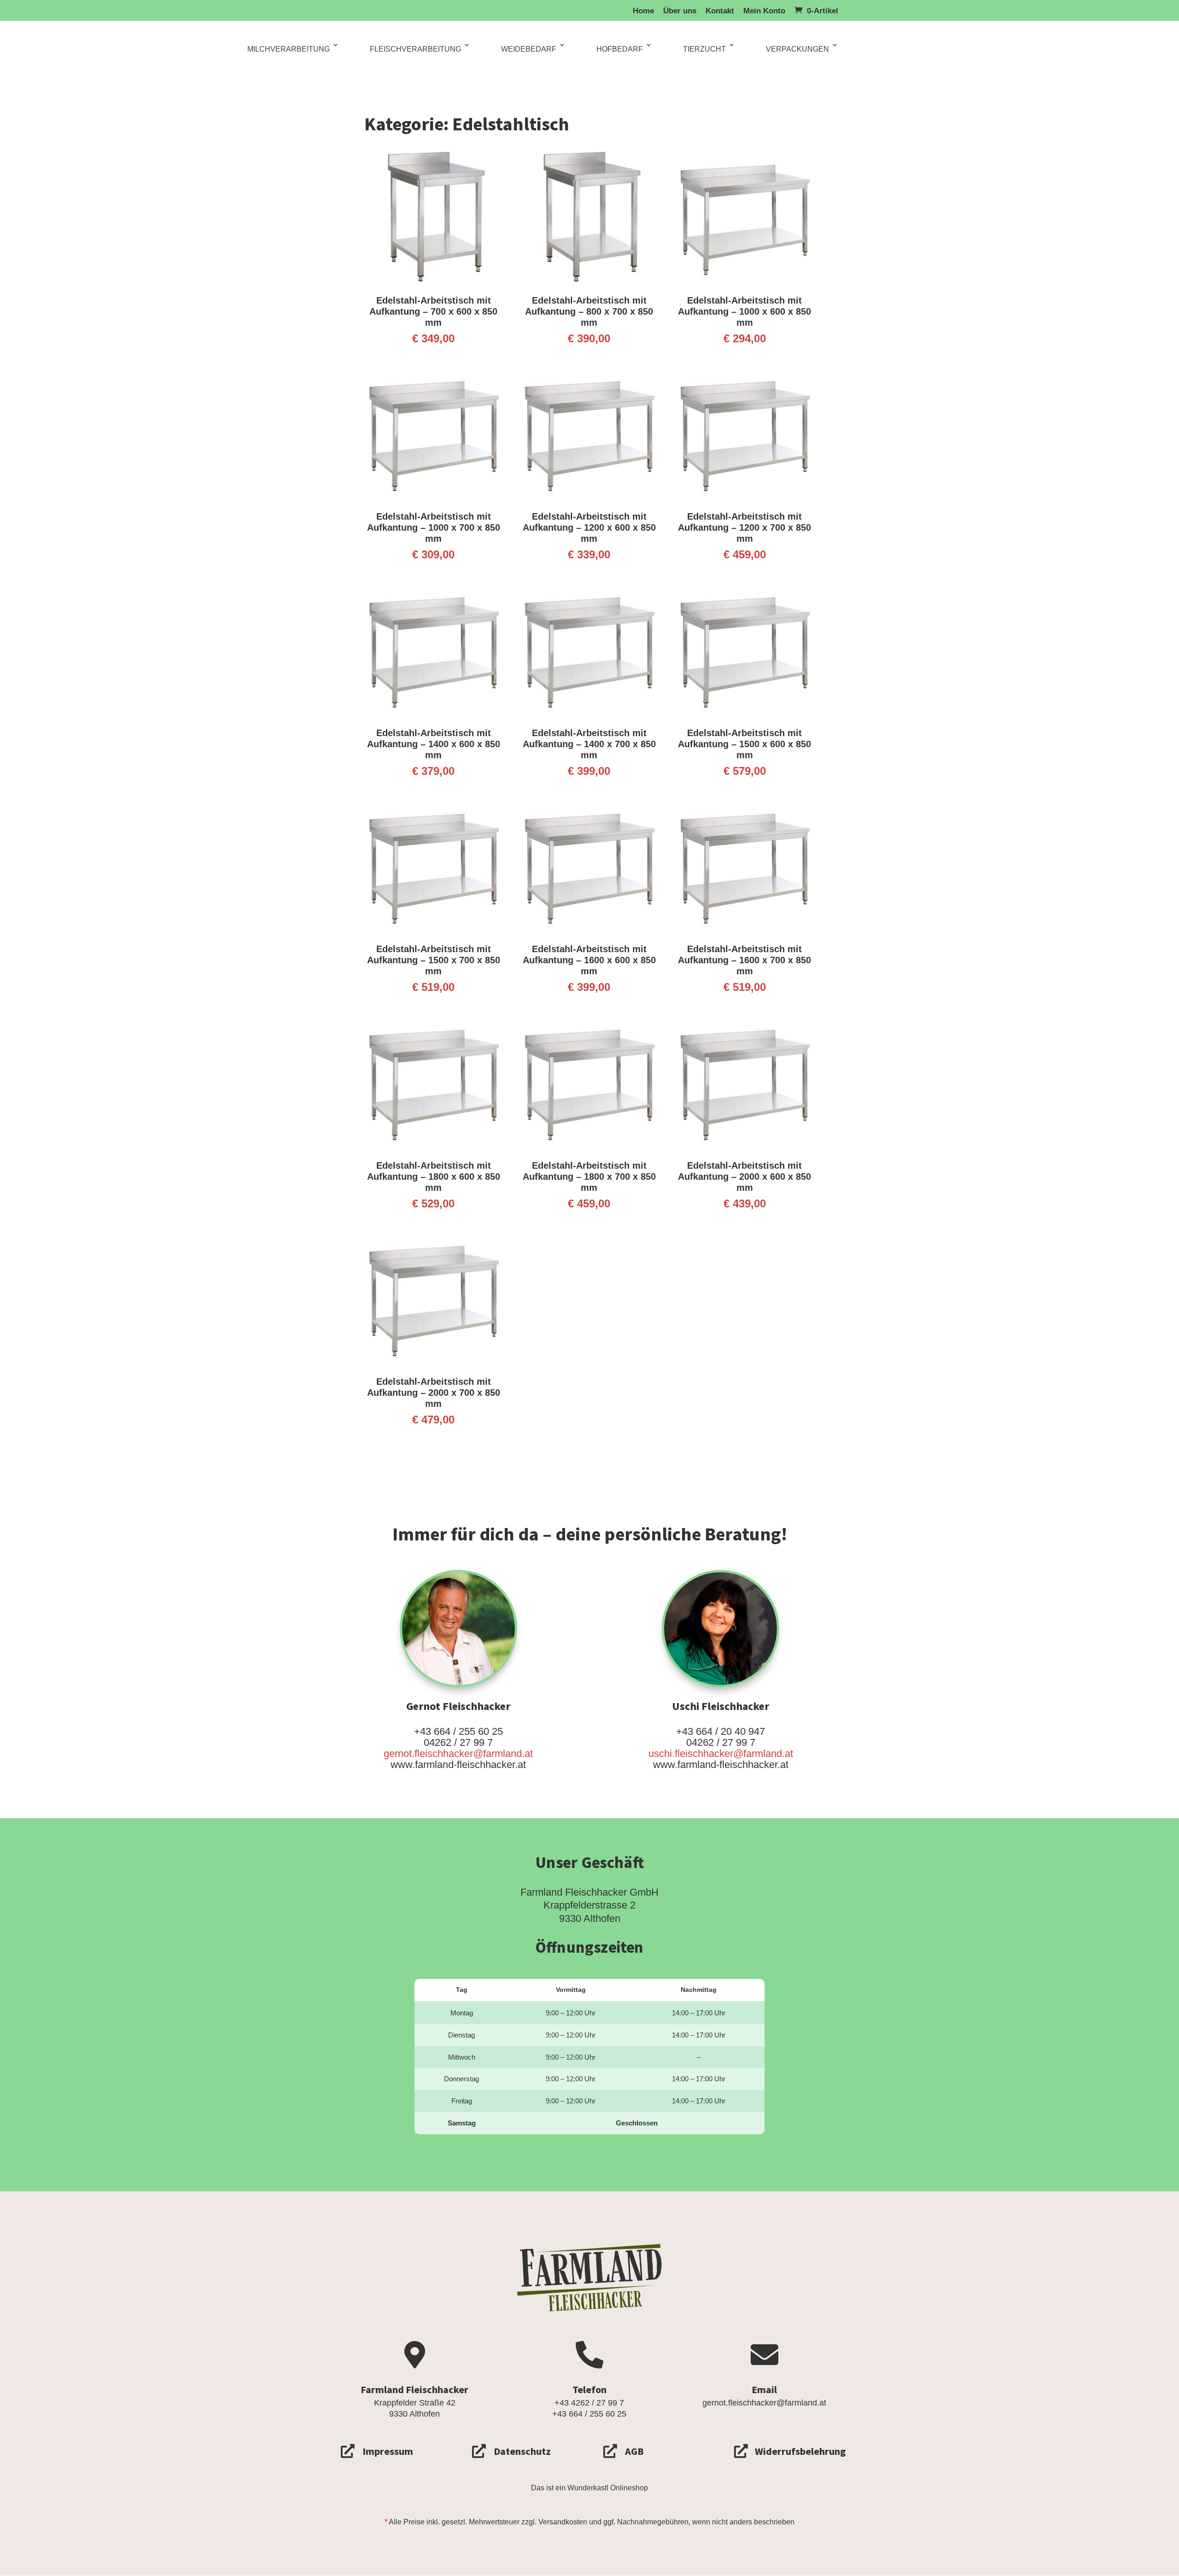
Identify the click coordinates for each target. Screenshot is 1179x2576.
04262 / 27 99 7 (458, 1742)
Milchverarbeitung (289, 49)
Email (764, 2390)
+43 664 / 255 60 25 (458, 1731)
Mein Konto (764, 11)
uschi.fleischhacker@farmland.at (721, 1753)
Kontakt (720, 11)
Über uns (680, 11)
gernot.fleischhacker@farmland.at (458, 1753)
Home (643, 11)
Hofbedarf (620, 49)
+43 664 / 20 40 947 (721, 1731)
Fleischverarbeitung (415, 49)
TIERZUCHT (704, 49)
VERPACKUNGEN (797, 49)
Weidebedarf (529, 49)
